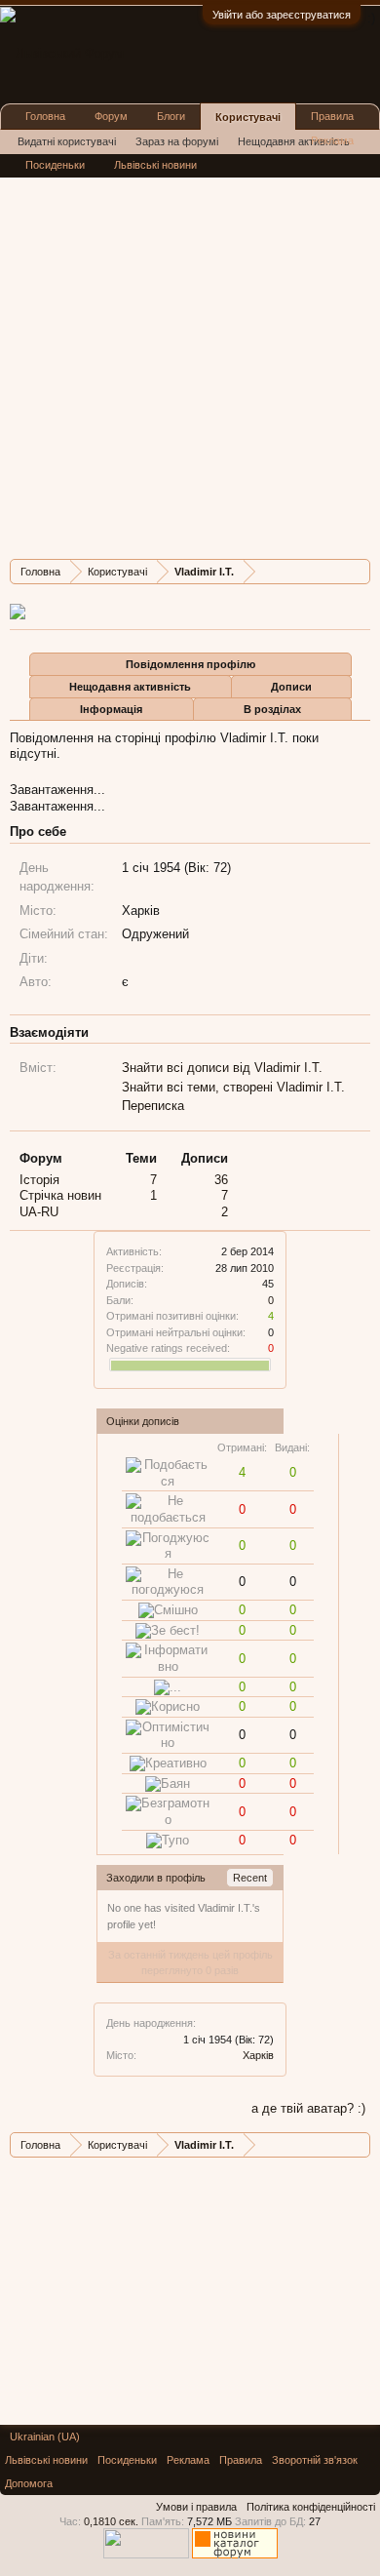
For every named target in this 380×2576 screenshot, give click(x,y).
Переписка (153, 1106)
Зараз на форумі (177, 141)
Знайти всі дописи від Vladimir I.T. (222, 1068)
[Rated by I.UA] (146, 2555)
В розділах (272, 709)
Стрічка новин (60, 1195)
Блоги (171, 116)
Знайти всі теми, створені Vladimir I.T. (233, 1087)
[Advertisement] (190, 354)
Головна (45, 116)
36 (221, 1180)
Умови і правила (196, 2507)
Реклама (332, 140)
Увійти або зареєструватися (282, 15)
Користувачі (248, 117)
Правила (332, 116)
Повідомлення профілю (190, 664)
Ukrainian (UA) (45, 2437)
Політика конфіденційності (311, 2507)
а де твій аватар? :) (308, 2108)
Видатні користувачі (67, 141)
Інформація (111, 709)
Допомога (29, 2483)
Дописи (291, 687)
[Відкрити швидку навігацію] (358, 571)
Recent (250, 1878)
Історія (39, 1180)
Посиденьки (55, 165)
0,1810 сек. (111, 2521)
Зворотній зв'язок (315, 2460)
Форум (111, 116)
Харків (258, 2055)
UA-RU (39, 1212)
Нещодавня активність (130, 687)
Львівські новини (155, 165)
